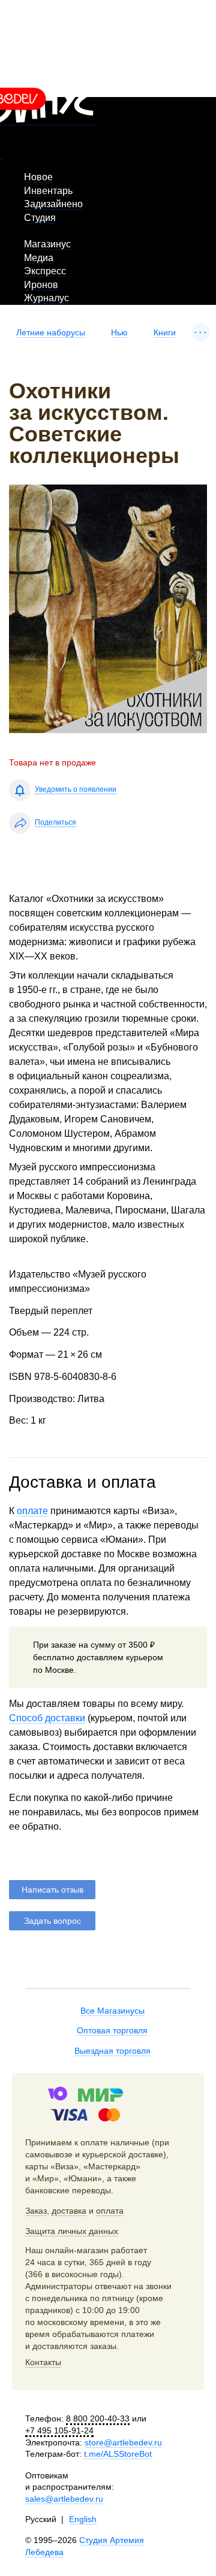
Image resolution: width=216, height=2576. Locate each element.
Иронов (41, 285)
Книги (165, 332)
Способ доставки (47, 1718)
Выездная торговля (112, 2051)
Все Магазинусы (112, 2011)
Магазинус (47, 244)
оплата (110, 2211)
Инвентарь (48, 191)
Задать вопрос (52, 1921)
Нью (119, 332)
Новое (38, 177)
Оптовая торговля (112, 2030)
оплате (32, 1511)
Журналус (46, 298)
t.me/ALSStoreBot (118, 2454)
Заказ (36, 2211)
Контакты (43, 2362)
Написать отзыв (52, 1890)
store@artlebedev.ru (123, 2442)
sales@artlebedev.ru (64, 2499)
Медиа (39, 258)
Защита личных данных (72, 2231)
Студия (40, 218)
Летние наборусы (51, 332)
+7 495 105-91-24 (59, 2430)
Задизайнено (53, 204)
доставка (69, 2211)
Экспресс (45, 271)
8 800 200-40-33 (98, 2418)
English (83, 2519)
